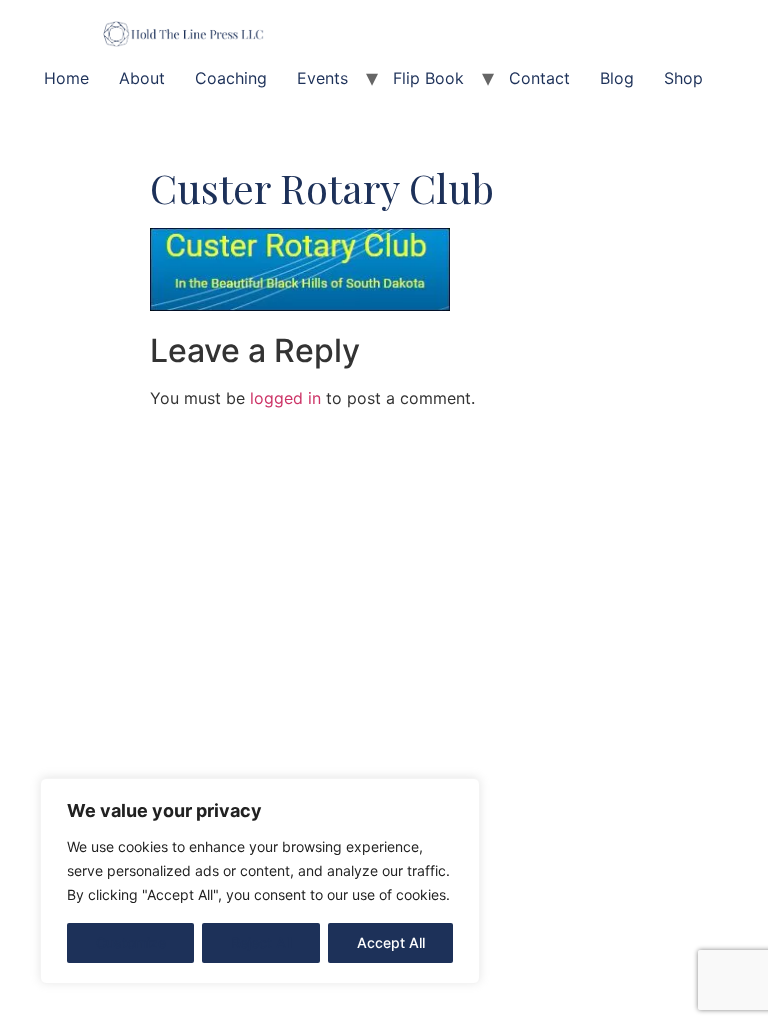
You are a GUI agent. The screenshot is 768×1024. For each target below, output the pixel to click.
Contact (539, 78)
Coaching (231, 78)
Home (66, 78)
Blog (617, 78)
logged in (285, 398)
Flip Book (428, 78)
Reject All (261, 942)
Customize (131, 942)
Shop (683, 78)
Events (322, 78)
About (142, 78)
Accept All (391, 942)
